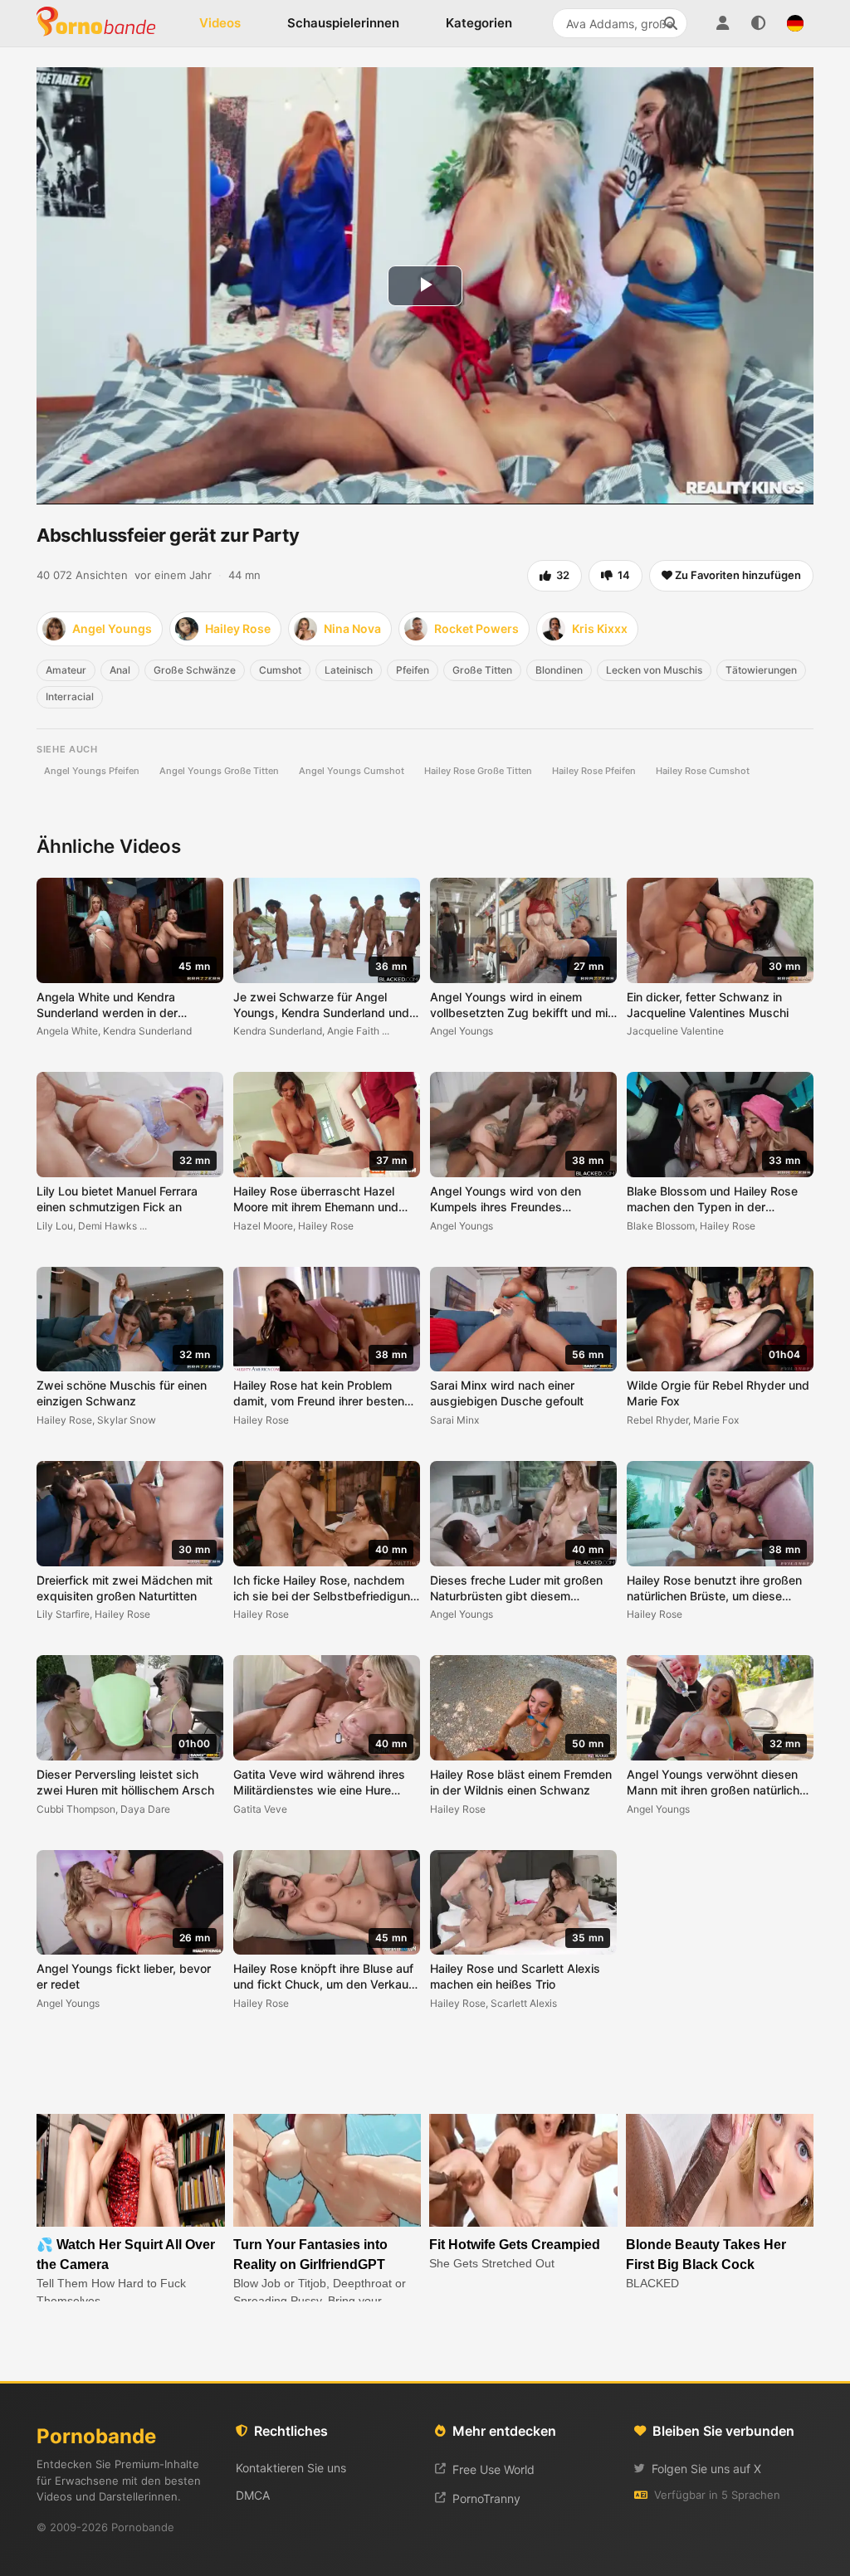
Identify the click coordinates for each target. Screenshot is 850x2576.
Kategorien (479, 23)
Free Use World (493, 2469)
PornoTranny (486, 2498)
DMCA (253, 2495)
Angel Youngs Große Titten (219, 771)
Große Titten (482, 670)
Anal (120, 670)
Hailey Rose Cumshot (703, 771)
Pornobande (103, 23)
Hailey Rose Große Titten (478, 771)
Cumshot (280, 670)
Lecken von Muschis (654, 670)
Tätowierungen (761, 670)
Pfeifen (413, 670)
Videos (220, 23)
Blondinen (559, 670)
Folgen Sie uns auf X (706, 2469)
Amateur (66, 670)
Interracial (70, 696)
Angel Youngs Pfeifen (92, 771)
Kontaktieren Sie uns (291, 2468)
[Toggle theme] (759, 23)
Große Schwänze (195, 670)
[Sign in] (722, 23)
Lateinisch (349, 670)
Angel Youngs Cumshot (352, 771)
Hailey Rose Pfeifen (594, 771)
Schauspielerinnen (343, 23)
